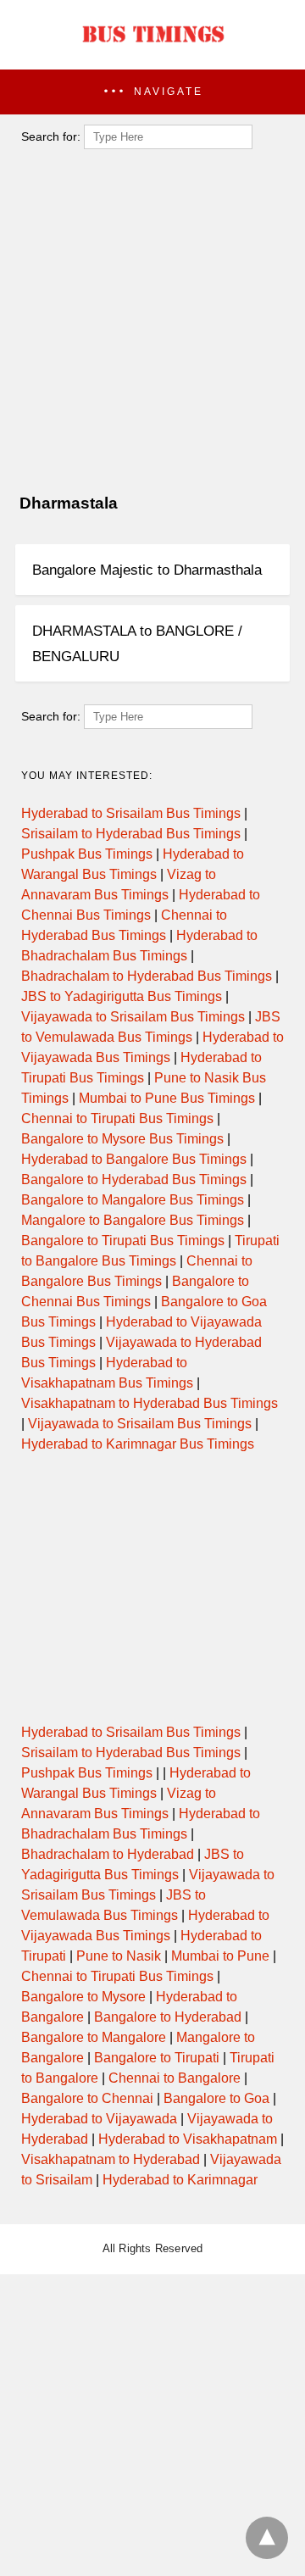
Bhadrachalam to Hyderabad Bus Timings (147, 976)
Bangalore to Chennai (87, 2098)
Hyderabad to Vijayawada (99, 2119)
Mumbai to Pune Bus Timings (167, 1098)
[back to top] (267, 2538)
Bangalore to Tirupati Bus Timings (123, 1241)
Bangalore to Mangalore (94, 2037)
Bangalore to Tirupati (157, 2058)
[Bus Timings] (152, 47)
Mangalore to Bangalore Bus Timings (133, 1220)
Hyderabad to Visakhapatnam (188, 2139)
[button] (152, 92)
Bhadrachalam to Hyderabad (108, 1854)
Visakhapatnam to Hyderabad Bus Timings (150, 1403)
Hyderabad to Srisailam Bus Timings (131, 813)
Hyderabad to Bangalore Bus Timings (134, 1159)
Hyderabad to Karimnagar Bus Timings (138, 1444)
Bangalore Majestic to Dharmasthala (147, 570)
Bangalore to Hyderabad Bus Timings (134, 1180)
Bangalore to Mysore (83, 1997)
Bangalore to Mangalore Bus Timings (133, 1200)
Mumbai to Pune (220, 1956)
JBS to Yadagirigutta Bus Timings (122, 996)
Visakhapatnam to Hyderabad (111, 2159)
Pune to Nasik (119, 1956)
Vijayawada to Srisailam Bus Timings (133, 1017)
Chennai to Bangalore (175, 2078)
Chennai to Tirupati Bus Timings (117, 1118)
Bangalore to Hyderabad (168, 2017)
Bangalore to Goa (216, 2098)
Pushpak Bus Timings (87, 854)
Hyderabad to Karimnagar (180, 2180)
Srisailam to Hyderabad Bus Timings (131, 834)
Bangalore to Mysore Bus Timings (122, 1139)
